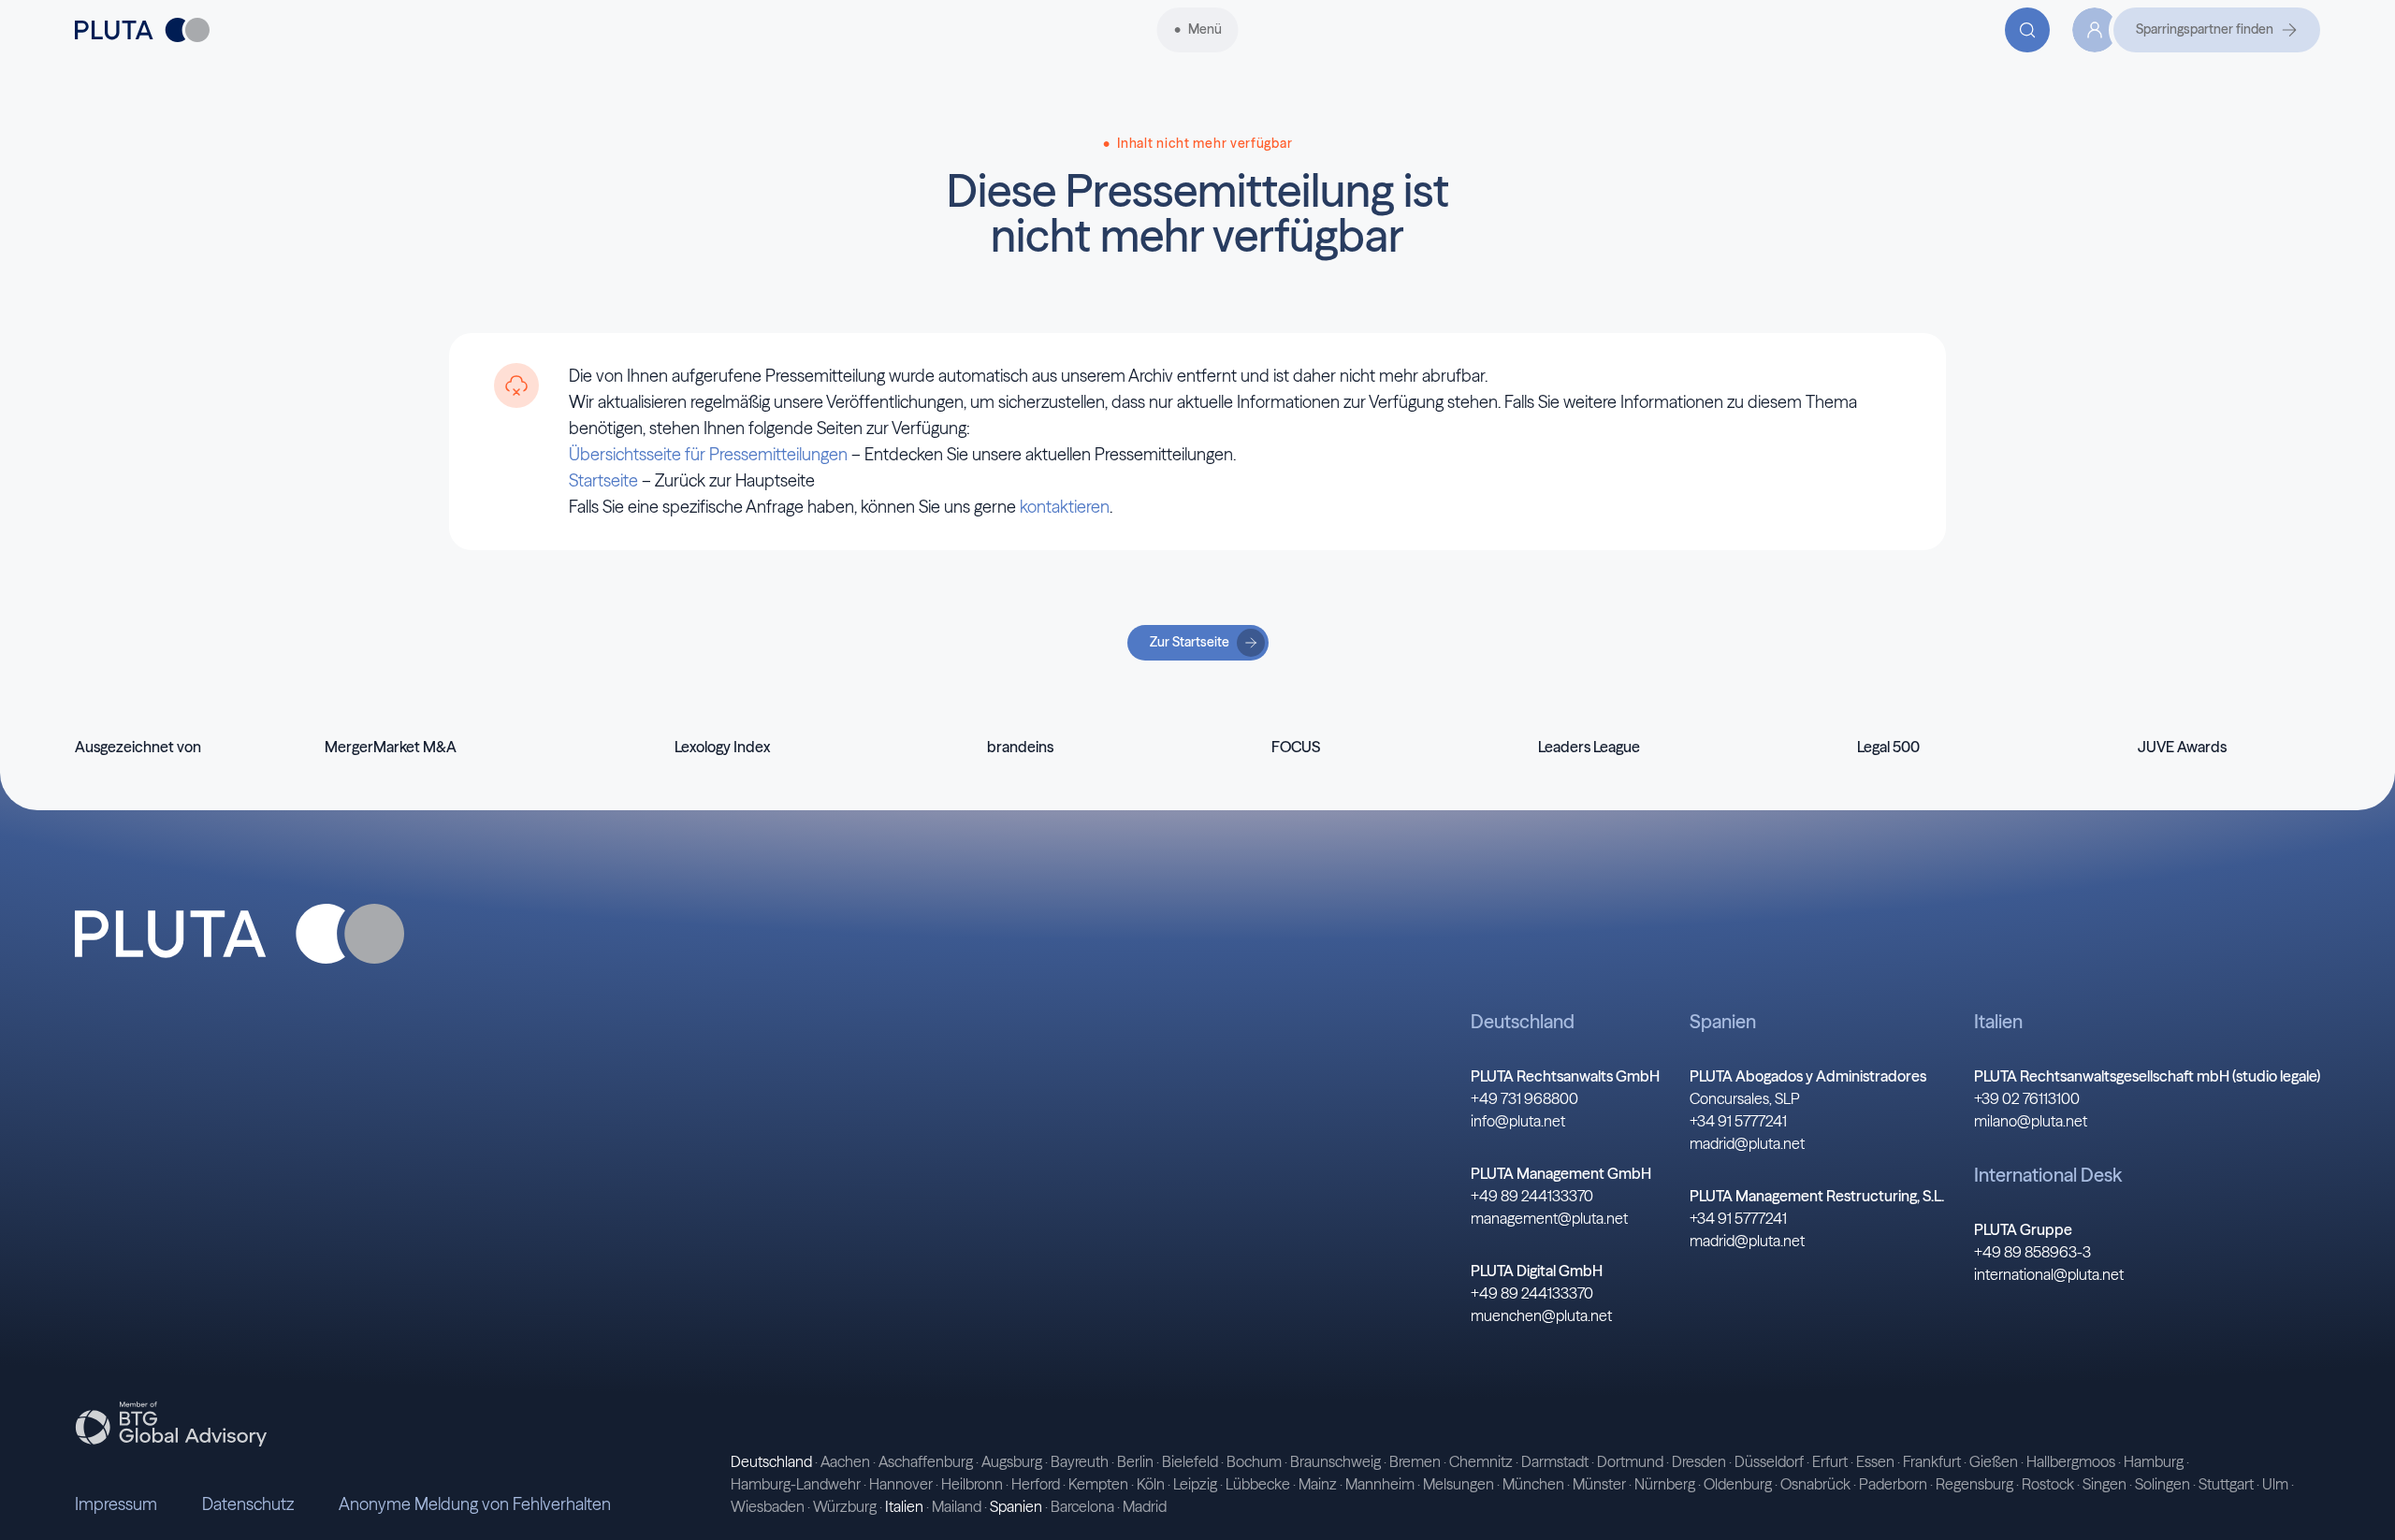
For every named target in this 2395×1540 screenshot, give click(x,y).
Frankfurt (1932, 1461)
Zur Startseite (1190, 642)
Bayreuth (1080, 1461)
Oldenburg (1738, 1484)
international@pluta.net (2049, 1274)
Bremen (1415, 1461)
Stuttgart (2226, 1484)
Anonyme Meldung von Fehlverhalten (475, 1504)
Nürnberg (1665, 1484)
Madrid (1145, 1506)
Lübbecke (1258, 1484)
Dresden (1699, 1461)
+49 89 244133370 (1532, 1196)
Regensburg (1974, 1484)
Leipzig (1195, 1484)
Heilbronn (972, 1484)
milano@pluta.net (2031, 1121)
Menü (1205, 29)
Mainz (1318, 1484)
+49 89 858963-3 (2032, 1252)
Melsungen (1459, 1484)
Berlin (1135, 1461)
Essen (1875, 1461)
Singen (2105, 1484)
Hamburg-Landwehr (796, 1484)
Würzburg (845, 1506)
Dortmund (1630, 1461)
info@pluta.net (1518, 1121)
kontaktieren (1065, 507)
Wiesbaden (768, 1506)
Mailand (957, 1506)
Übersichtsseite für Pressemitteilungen (708, 454)
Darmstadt (1555, 1461)
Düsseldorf (1769, 1461)
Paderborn (1893, 1484)
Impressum (116, 1504)
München (1533, 1484)
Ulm (2275, 1484)
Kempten (1098, 1484)
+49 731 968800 (1524, 1098)
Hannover (901, 1484)
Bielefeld (1190, 1461)
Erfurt (1830, 1461)
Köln (1151, 1484)
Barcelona (1082, 1506)
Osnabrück (1815, 1484)
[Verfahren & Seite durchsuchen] (2027, 30)
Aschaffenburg (926, 1461)
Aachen (845, 1461)
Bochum (1254, 1461)
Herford (1036, 1484)
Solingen (2163, 1484)
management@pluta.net (1549, 1218)
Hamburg (2154, 1461)
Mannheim (1380, 1484)
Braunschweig (1335, 1461)
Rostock (2048, 1484)
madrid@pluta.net (1747, 1143)
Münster (1599, 1484)
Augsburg (1012, 1461)
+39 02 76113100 (2027, 1098)
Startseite (603, 480)
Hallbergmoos (2071, 1461)
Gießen (1994, 1461)
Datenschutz (248, 1504)
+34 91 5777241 (1738, 1121)
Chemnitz (1481, 1461)
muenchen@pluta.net (1541, 1315)
